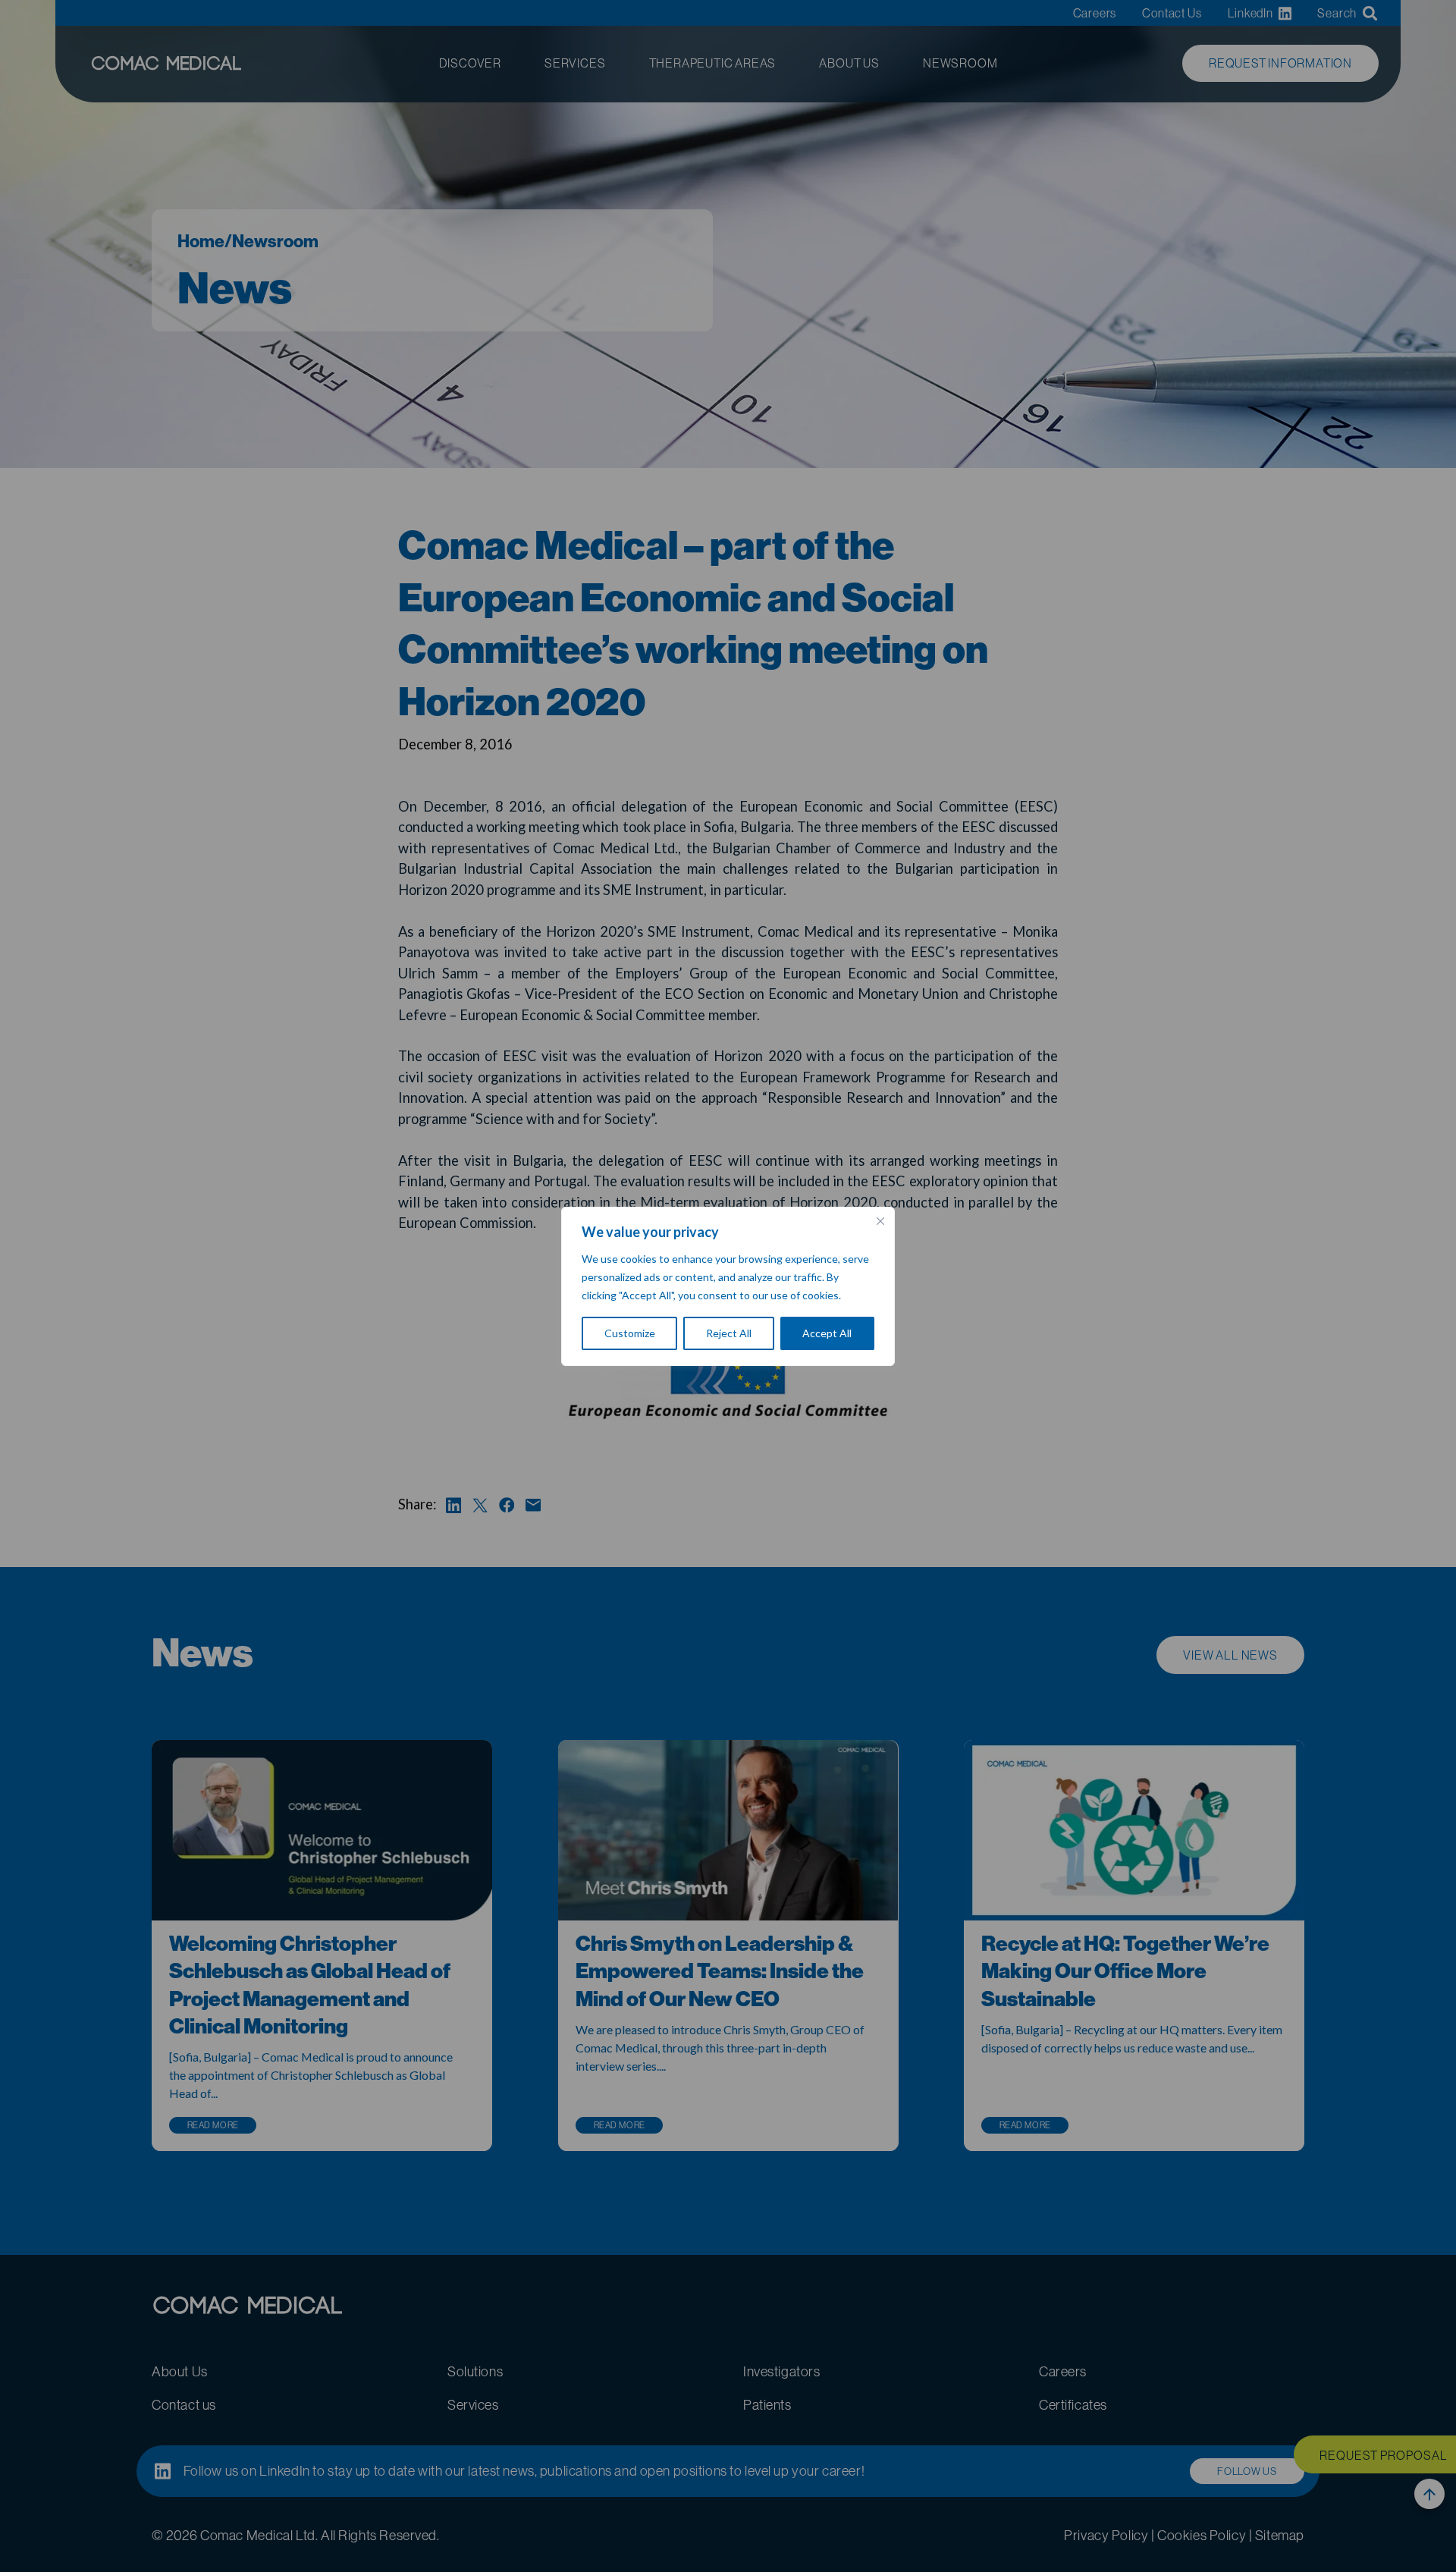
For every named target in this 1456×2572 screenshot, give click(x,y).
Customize (630, 1333)
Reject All (729, 1333)
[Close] (880, 1221)
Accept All (827, 1333)
